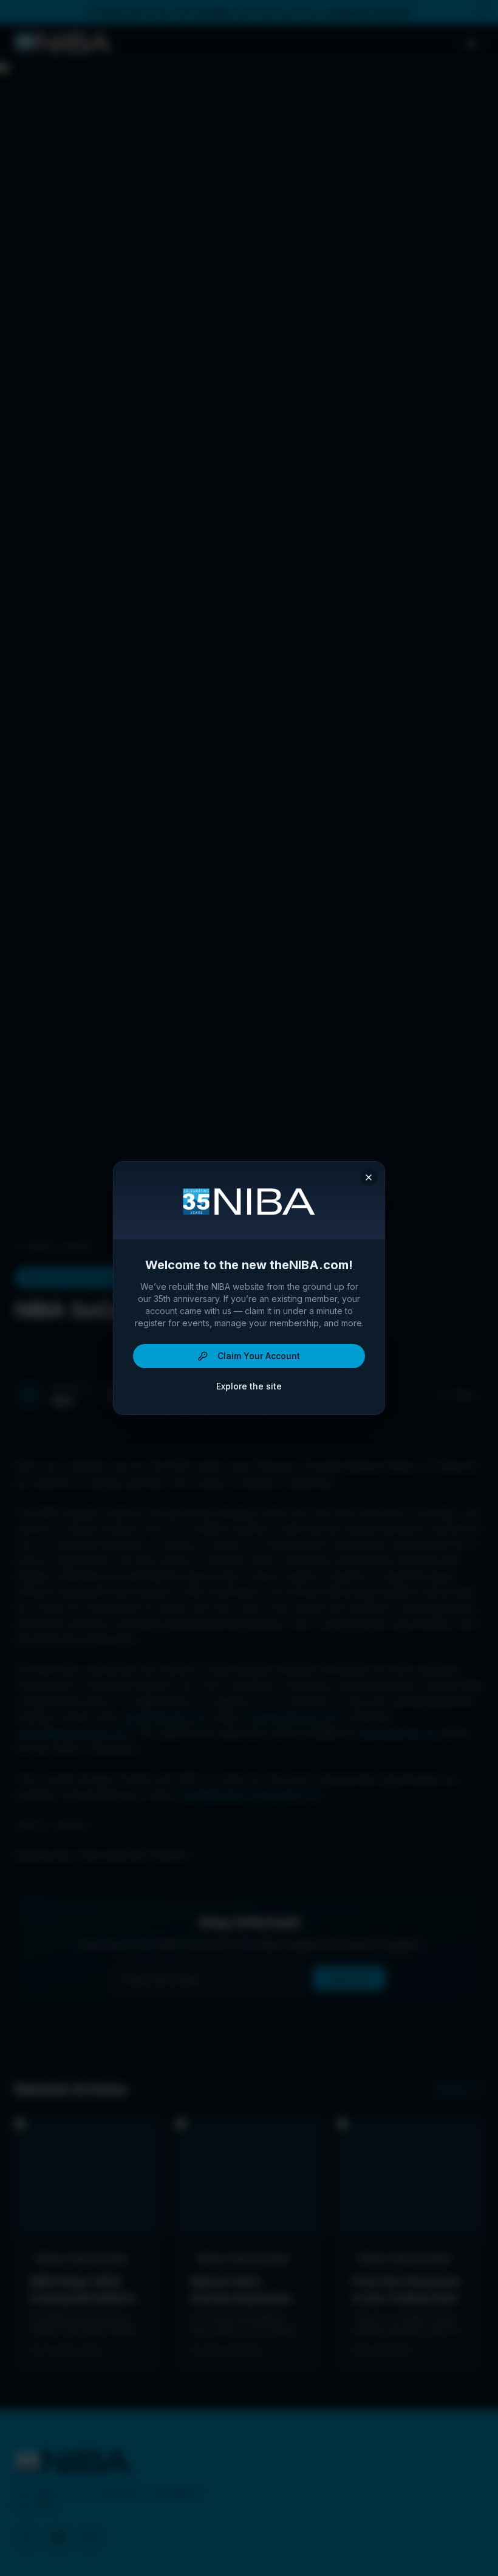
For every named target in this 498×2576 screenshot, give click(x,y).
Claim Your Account (259, 1356)
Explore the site (249, 1386)
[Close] (369, 1177)
